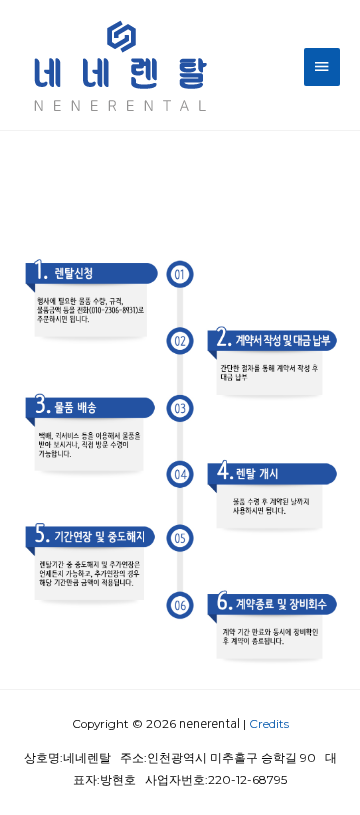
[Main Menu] (322, 66)
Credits (269, 724)
